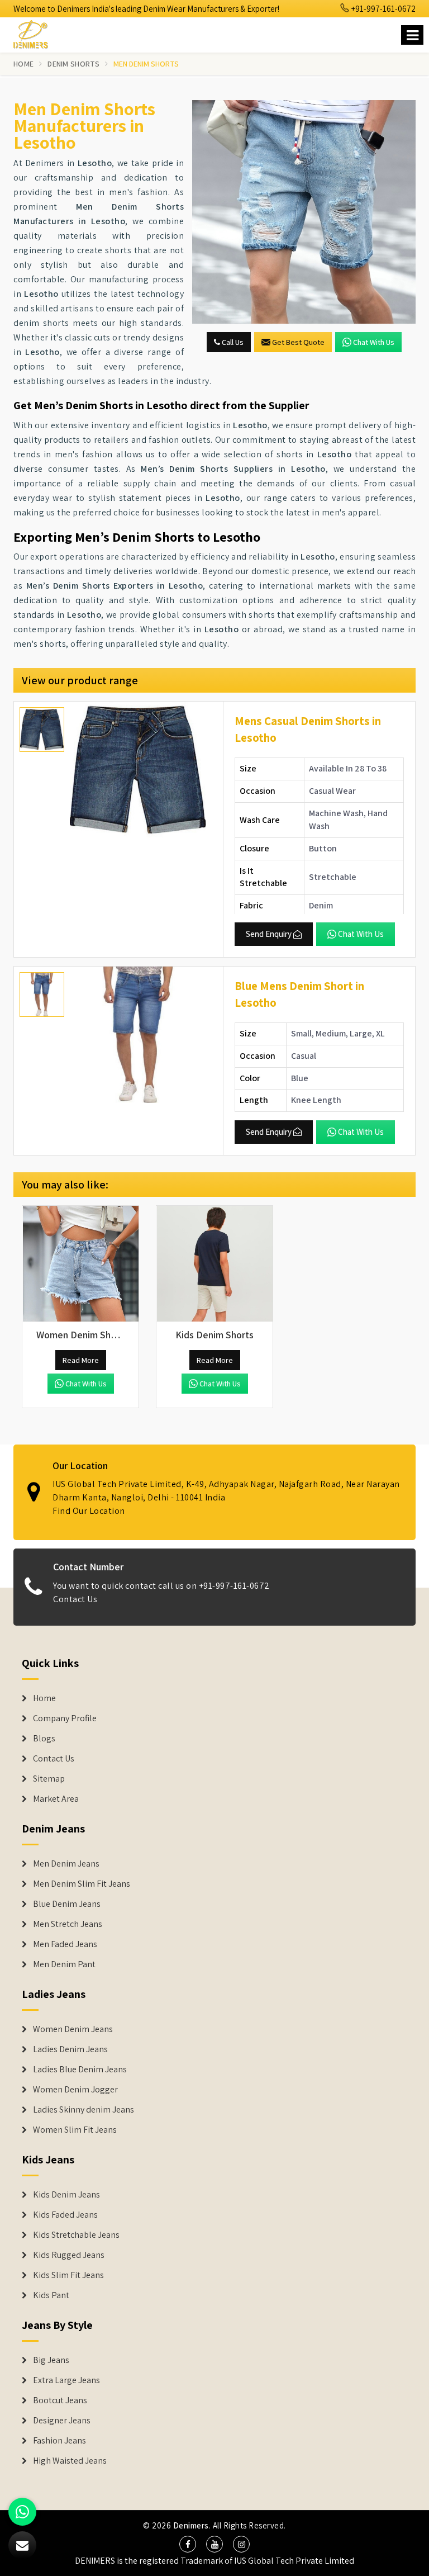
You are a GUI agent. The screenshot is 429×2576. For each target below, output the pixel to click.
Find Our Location (89, 1511)
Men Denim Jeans (66, 1864)
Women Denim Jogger (75, 2090)
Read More (81, 1360)
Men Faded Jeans (65, 1944)
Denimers (191, 2525)
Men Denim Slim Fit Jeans (82, 1884)
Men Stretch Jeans (68, 1924)
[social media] (188, 2544)
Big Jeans (51, 2360)
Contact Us (75, 1599)
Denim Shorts (73, 64)
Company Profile (65, 1718)
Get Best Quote (298, 342)
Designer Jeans (62, 2421)
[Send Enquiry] (304, 212)
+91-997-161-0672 (383, 9)
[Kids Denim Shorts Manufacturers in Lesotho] (214, 1264)
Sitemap (49, 1779)
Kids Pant (51, 2295)
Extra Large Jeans (66, 2380)
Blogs (44, 1739)
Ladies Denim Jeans (70, 2049)
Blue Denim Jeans (67, 1904)
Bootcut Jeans (60, 2400)
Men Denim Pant (64, 1964)
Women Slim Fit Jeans (75, 2130)
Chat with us (374, 342)
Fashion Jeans (59, 2441)
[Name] (412, 35)
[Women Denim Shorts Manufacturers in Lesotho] (80, 1264)
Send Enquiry (269, 934)
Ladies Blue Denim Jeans (80, 2070)
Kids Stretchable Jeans (76, 2235)
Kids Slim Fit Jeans (68, 2275)
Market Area (56, 1799)
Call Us (232, 342)
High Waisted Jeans (70, 2461)
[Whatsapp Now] (22, 2512)
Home (23, 64)
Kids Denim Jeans (66, 2195)
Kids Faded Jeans (65, 2215)
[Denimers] (36, 33)
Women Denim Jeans (73, 2029)
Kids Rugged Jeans (69, 2255)
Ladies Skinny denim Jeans (84, 2110)
